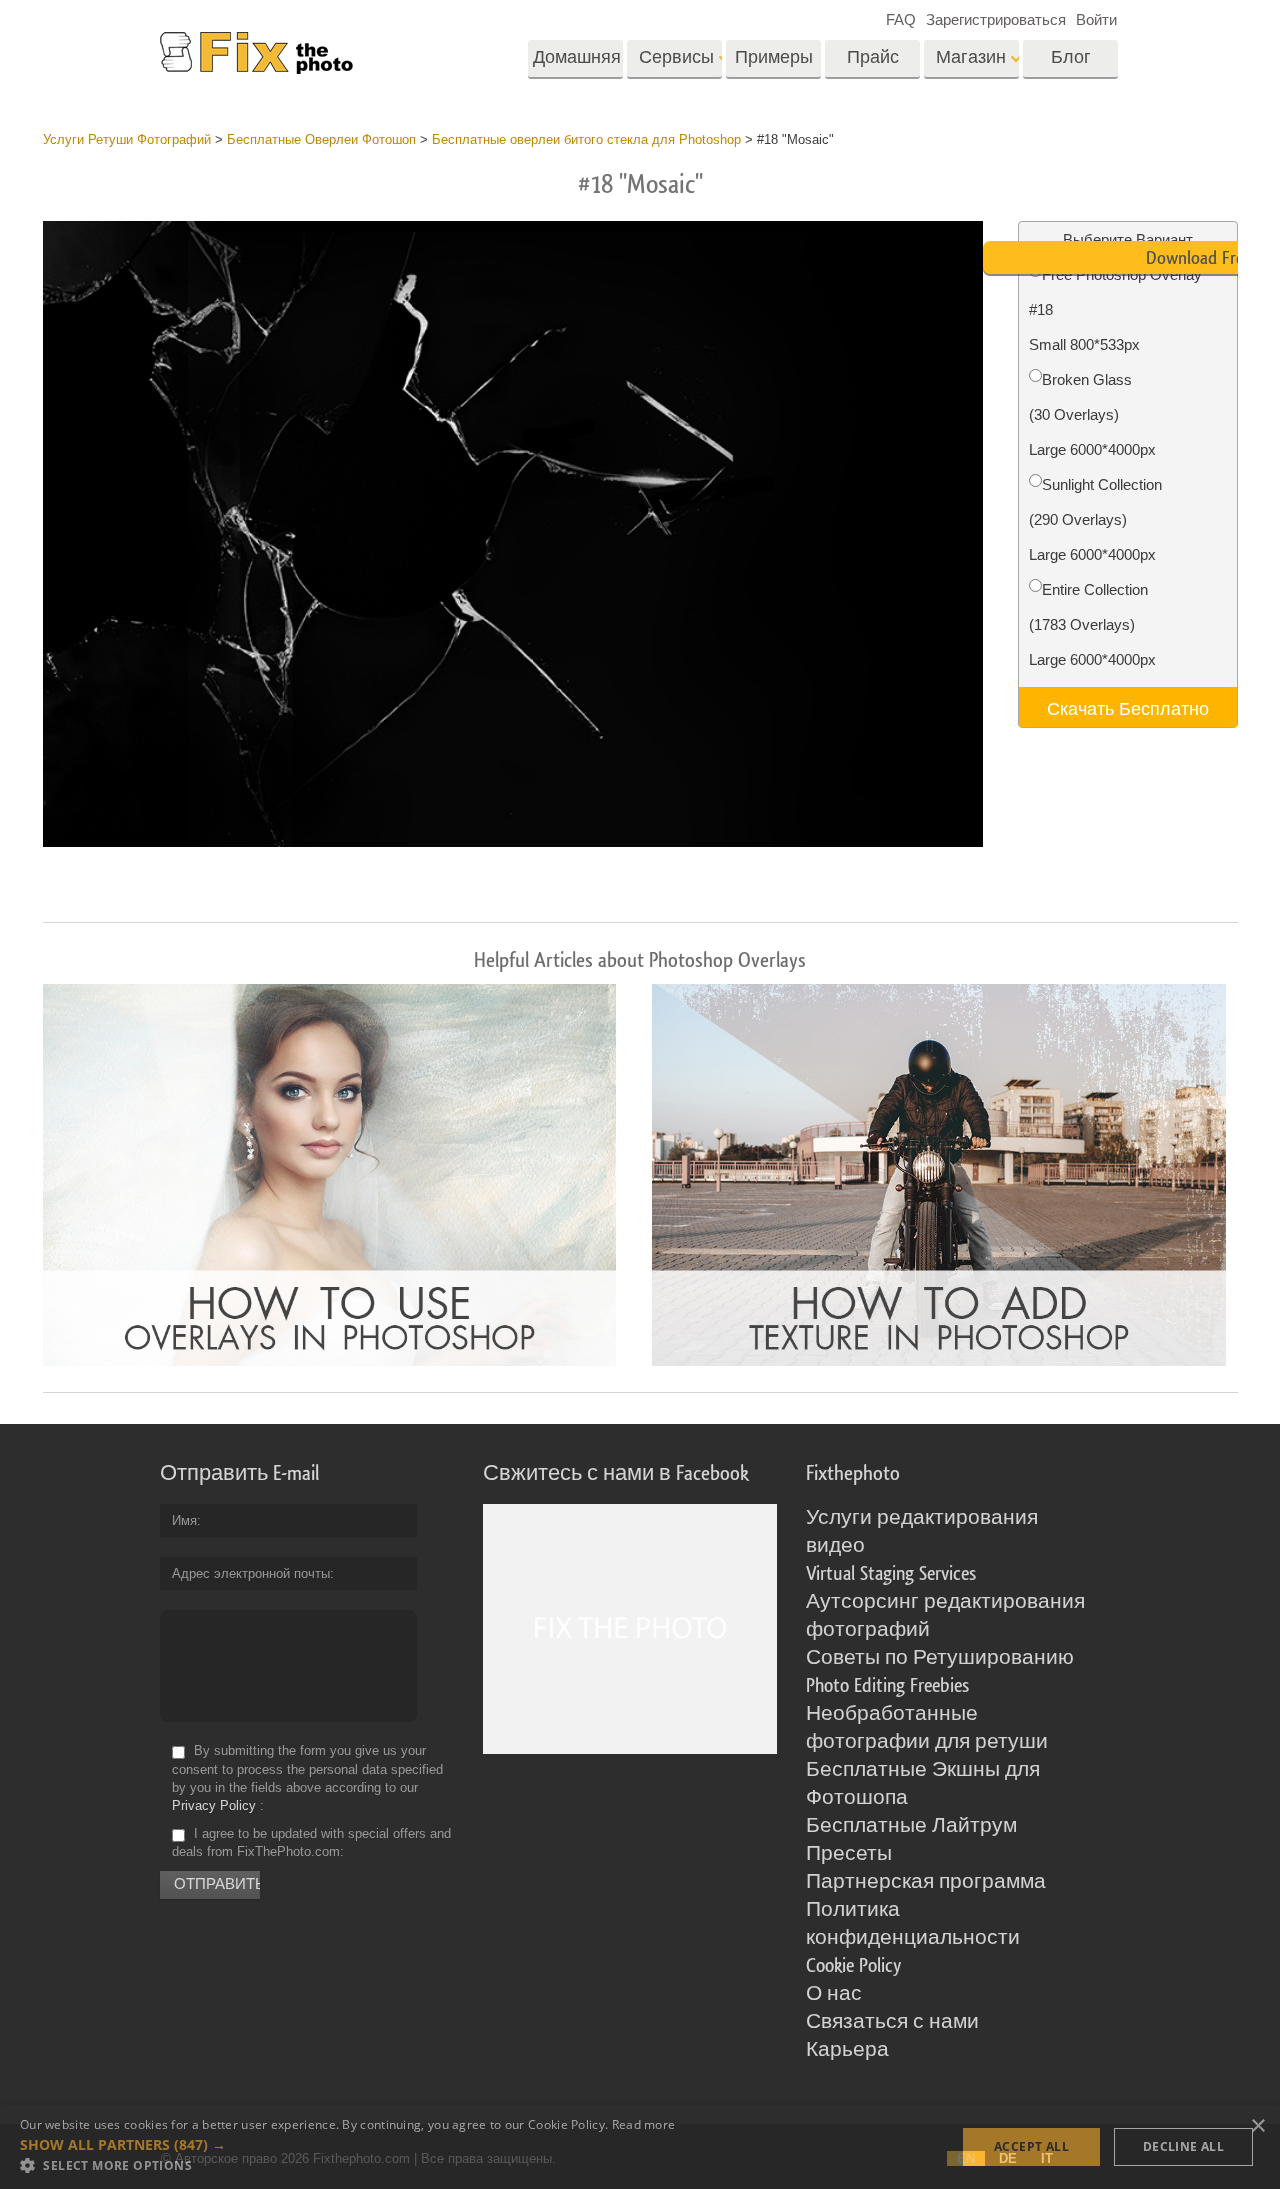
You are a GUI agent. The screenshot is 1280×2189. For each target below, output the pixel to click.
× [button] (1257, 2126)
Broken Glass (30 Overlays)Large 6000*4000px (1092, 414)
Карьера (847, 2050)
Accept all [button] (1031, 2146)
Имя (184, 1520)
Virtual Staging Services (891, 1574)
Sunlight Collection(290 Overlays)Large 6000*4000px (1095, 519)
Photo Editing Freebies (887, 1686)
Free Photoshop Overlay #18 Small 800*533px (1115, 309)
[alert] (640, 2147)
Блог (1071, 57)
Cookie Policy (853, 1966)
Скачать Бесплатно (1128, 707)
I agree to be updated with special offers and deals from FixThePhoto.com (311, 1842)
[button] (347, 2145)
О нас (834, 1994)
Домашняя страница (577, 64)
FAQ (901, 19)
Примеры (774, 57)
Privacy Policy (214, 1805)
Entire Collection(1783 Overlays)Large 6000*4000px (1092, 624)
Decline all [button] (1183, 2146)
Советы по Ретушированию (940, 1658)
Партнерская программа (926, 1882)
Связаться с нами (892, 2022)
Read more (644, 2124)
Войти (1096, 19)
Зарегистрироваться (996, 19)
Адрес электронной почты (251, 1573)
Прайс (873, 57)
